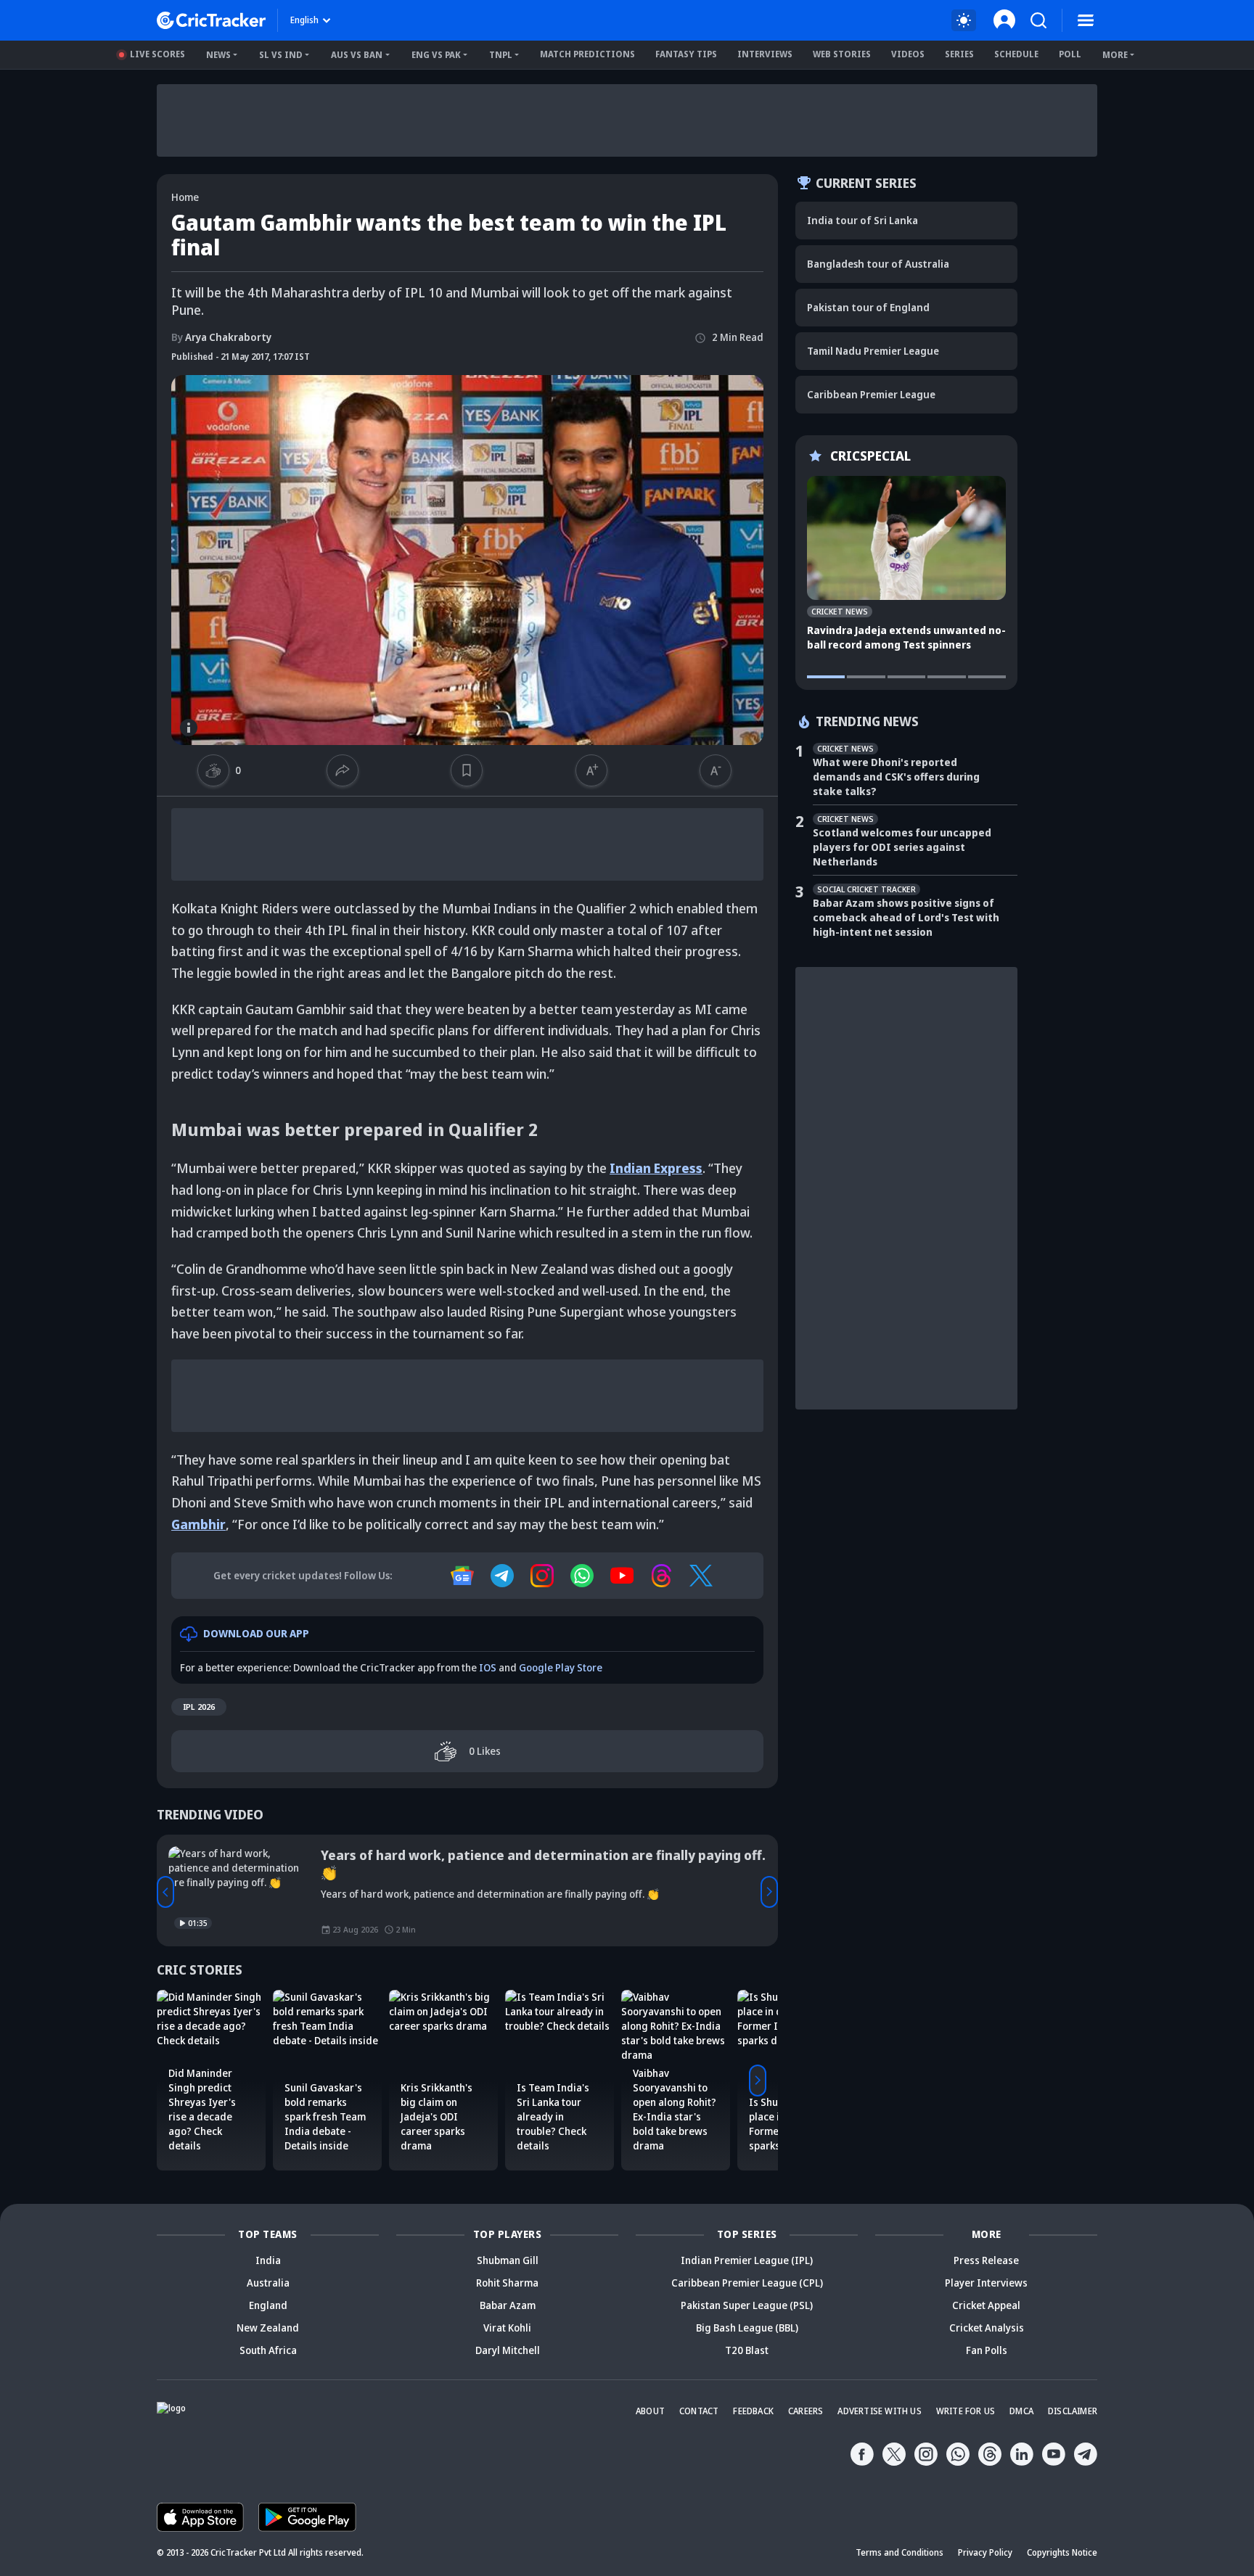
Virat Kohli (507, 2328)
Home (185, 197)
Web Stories (842, 54)
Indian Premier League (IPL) (747, 2260)
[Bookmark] (467, 770)
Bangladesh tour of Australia (878, 264)
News (218, 55)
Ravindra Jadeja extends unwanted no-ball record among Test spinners (906, 637)
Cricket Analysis (987, 2328)
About (650, 2411)
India (268, 2260)
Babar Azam (508, 2305)
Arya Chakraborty (221, 337)
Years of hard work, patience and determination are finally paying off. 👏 (543, 1864)
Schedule (1016, 54)
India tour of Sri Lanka (862, 220)
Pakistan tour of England (868, 307)
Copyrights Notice (1062, 2552)
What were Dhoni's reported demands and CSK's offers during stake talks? (896, 777)
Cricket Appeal (986, 2305)
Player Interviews (986, 2283)
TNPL (501, 55)
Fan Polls (987, 2350)
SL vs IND (281, 55)
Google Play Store (561, 1667)
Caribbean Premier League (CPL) (747, 2283)
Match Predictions (587, 54)
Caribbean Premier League (871, 394)
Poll (1070, 54)
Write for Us (966, 2411)
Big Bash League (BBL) (747, 2328)
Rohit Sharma (507, 2283)
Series (959, 54)
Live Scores (157, 54)
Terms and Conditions (899, 2552)
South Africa (268, 2350)
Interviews (765, 54)
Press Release (986, 2260)
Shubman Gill (508, 2260)
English (304, 20)
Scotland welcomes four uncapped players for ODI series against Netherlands (902, 847)
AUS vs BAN (357, 55)
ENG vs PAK (436, 55)
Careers (806, 2411)
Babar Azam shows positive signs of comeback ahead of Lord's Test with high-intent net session (906, 917)
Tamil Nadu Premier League (873, 351)
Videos (908, 54)
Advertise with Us (879, 2411)
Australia (268, 2283)
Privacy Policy (985, 2552)
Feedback (753, 2411)
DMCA (1021, 2411)
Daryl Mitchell (508, 2350)
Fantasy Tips (686, 54)
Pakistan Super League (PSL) (747, 2305)
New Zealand (268, 2328)
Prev (165, 1892)
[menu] (1086, 20)
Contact (699, 2411)
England (268, 2305)
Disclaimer (1073, 2411)
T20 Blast (747, 2350)
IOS (488, 1667)
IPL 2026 (199, 1707)
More (1115, 55)
